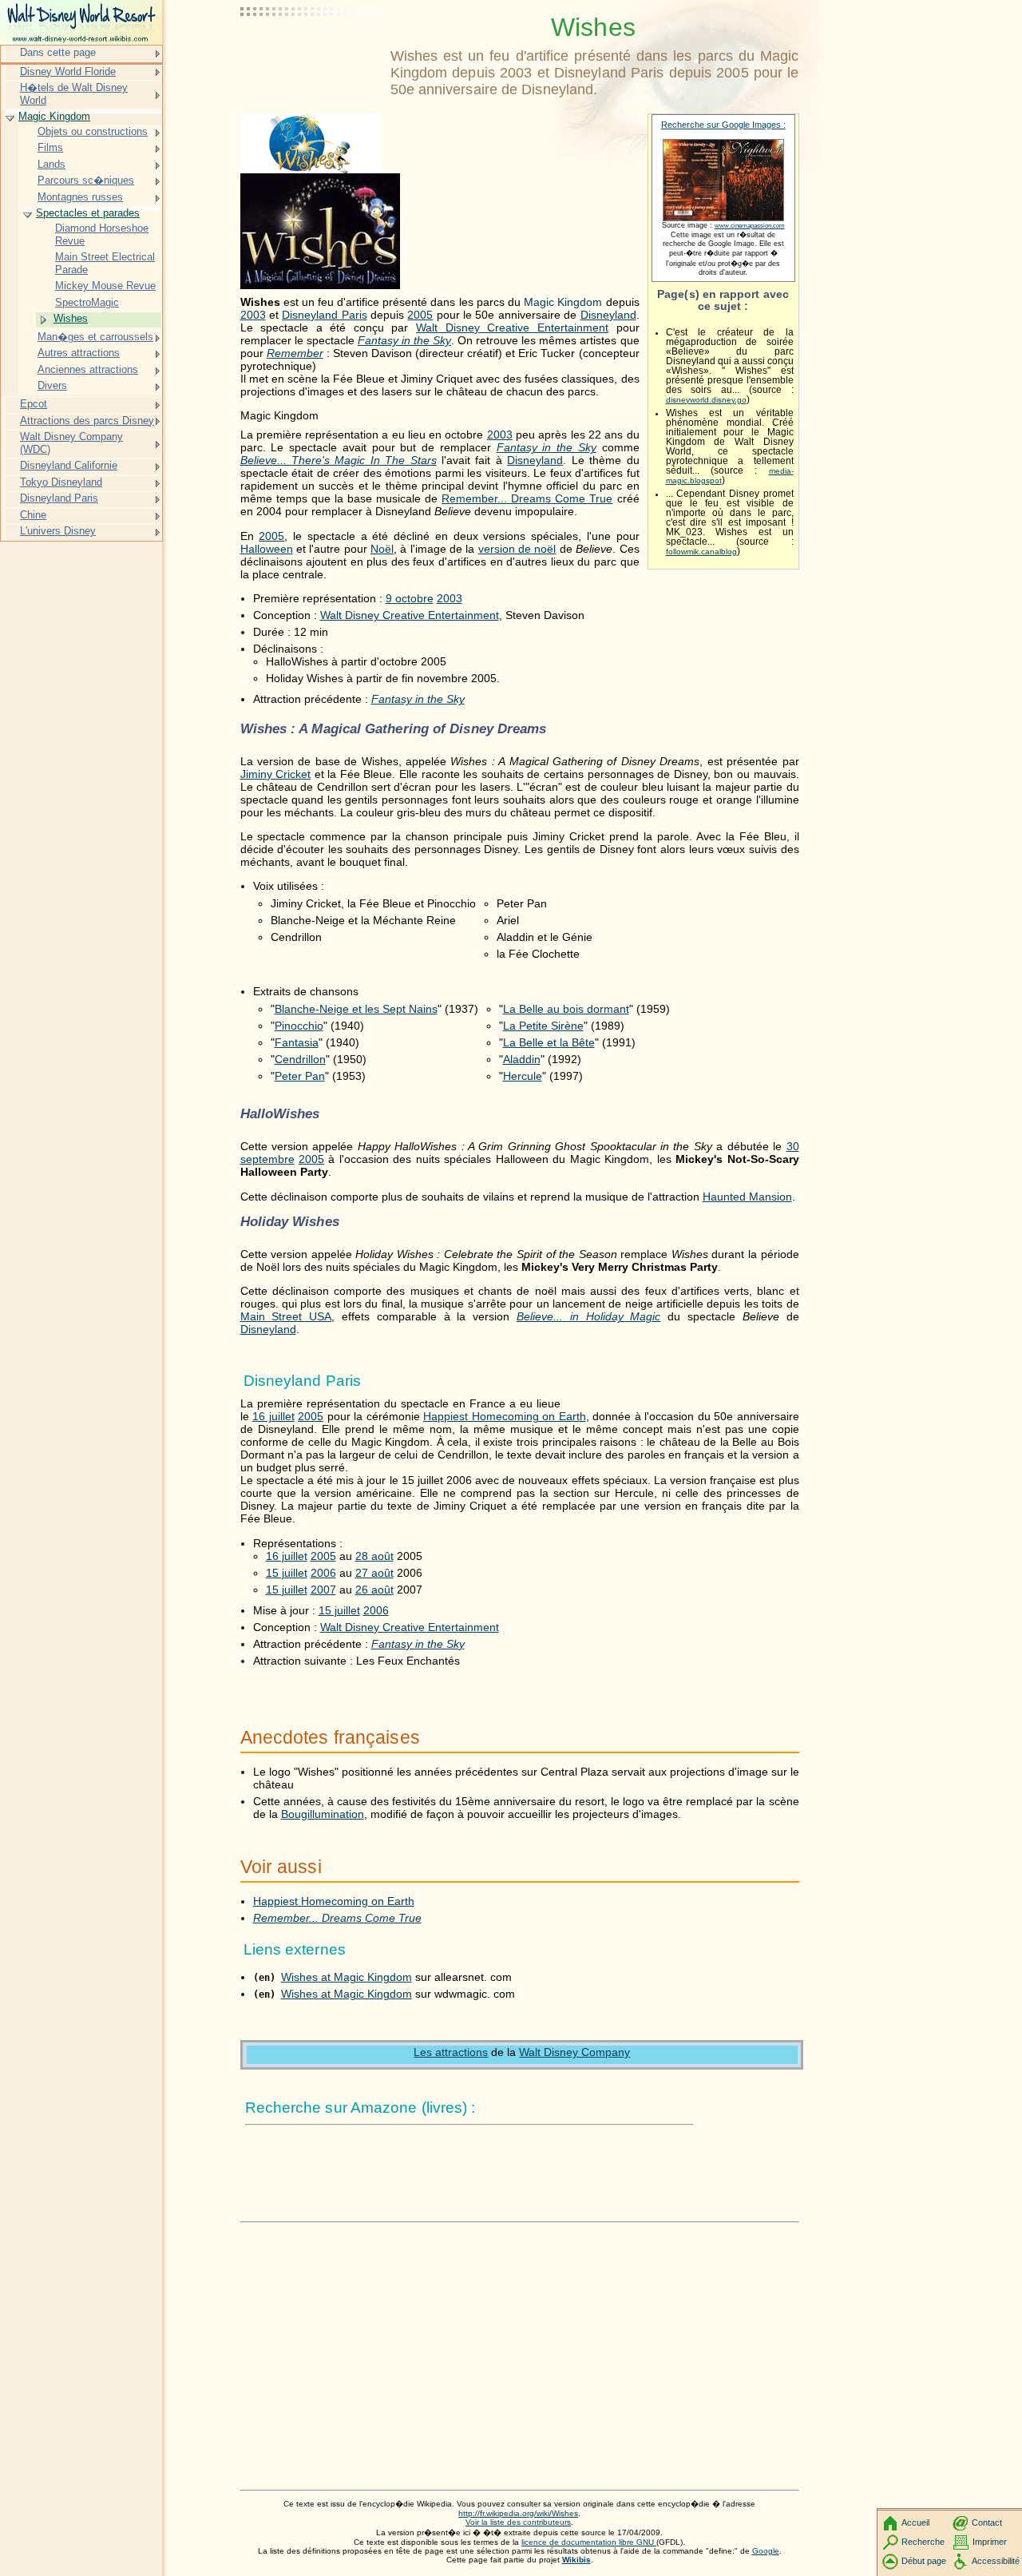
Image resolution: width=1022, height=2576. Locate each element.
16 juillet (273, 1416)
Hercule (523, 1076)
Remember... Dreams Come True (527, 498)
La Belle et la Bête (549, 1042)
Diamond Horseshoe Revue (102, 234)
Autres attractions (79, 353)
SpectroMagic (87, 302)
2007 (323, 1590)
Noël (382, 549)
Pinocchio (299, 1026)
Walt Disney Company (574, 2052)
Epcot (34, 404)
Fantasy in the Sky (404, 340)
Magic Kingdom (54, 116)
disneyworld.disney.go (706, 400)
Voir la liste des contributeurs (518, 2522)
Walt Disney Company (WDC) (71, 443)
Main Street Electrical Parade (105, 263)
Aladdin (522, 1059)
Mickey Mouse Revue (105, 286)
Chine (33, 515)
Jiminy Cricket (276, 774)
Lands (51, 164)
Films (50, 147)
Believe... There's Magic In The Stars (339, 460)
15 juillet (287, 1573)
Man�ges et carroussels (95, 337)
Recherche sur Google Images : (723, 125)
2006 (323, 1573)
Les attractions (451, 2052)
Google (766, 2551)
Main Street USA (286, 1316)
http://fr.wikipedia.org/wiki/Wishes (518, 2513)
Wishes (71, 318)
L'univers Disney (58, 531)
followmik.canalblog (701, 552)
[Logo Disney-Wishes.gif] (310, 169)
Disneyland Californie (69, 465)
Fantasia (297, 1042)
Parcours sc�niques (86, 180)
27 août (374, 1573)
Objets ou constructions (93, 131)
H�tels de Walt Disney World (74, 94)
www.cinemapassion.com (750, 226)
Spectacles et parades (88, 213)
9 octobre (410, 598)
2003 (253, 315)
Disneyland (608, 315)
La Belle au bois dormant (566, 1009)
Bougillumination (323, 1814)
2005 (420, 315)
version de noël (517, 549)
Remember (295, 353)
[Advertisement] (312, 52)
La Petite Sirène (543, 1026)
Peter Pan (300, 1076)
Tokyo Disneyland (61, 482)
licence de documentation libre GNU (589, 2542)
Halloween (267, 549)
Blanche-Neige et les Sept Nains (356, 1009)
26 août (374, 1590)
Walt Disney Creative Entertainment (512, 327)
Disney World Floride (68, 71)
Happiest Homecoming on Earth (505, 1416)
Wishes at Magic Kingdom (347, 1977)
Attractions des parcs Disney (87, 421)
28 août (374, 1556)
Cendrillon (300, 1059)
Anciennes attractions (88, 369)
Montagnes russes (80, 197)
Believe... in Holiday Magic (588, 1316)
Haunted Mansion (747, 1197)
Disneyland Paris (324, 315)
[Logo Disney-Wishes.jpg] (320, 285)
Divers (52, 385)
